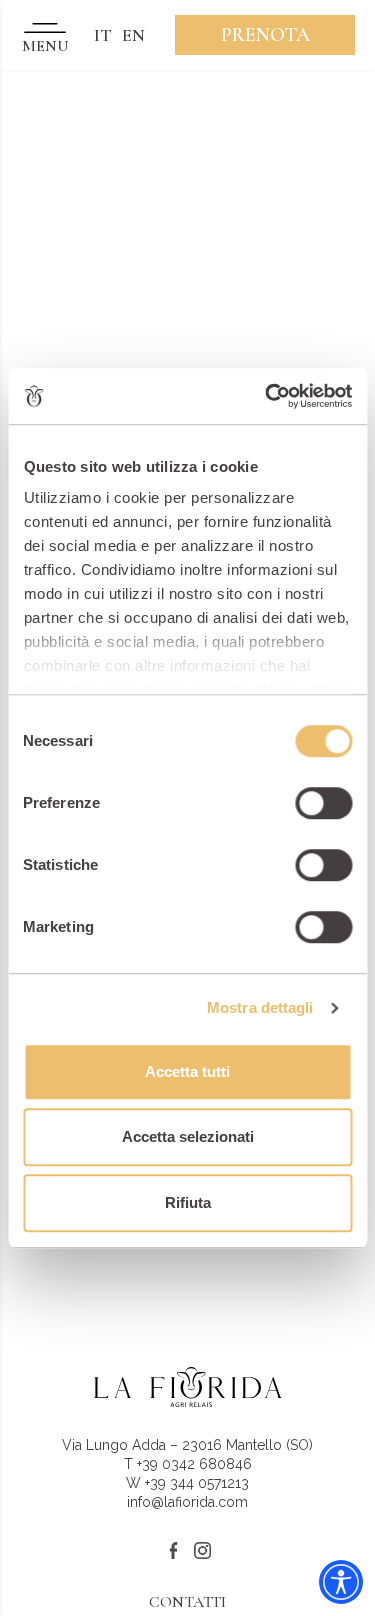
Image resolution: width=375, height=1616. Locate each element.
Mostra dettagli (260, 1007)
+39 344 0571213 (197, 1483)
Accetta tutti (187, 1071)
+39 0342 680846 (194, 1464)
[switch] (323, 803)
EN (133, 35)
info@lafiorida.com (187, 1502)
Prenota (265, 35)
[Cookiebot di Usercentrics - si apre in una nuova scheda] (267, 396)
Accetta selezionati (188, 1136)
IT (103, 35)
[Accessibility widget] (341, 1582)
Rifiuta (188, 1202)
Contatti (187, 1602)
